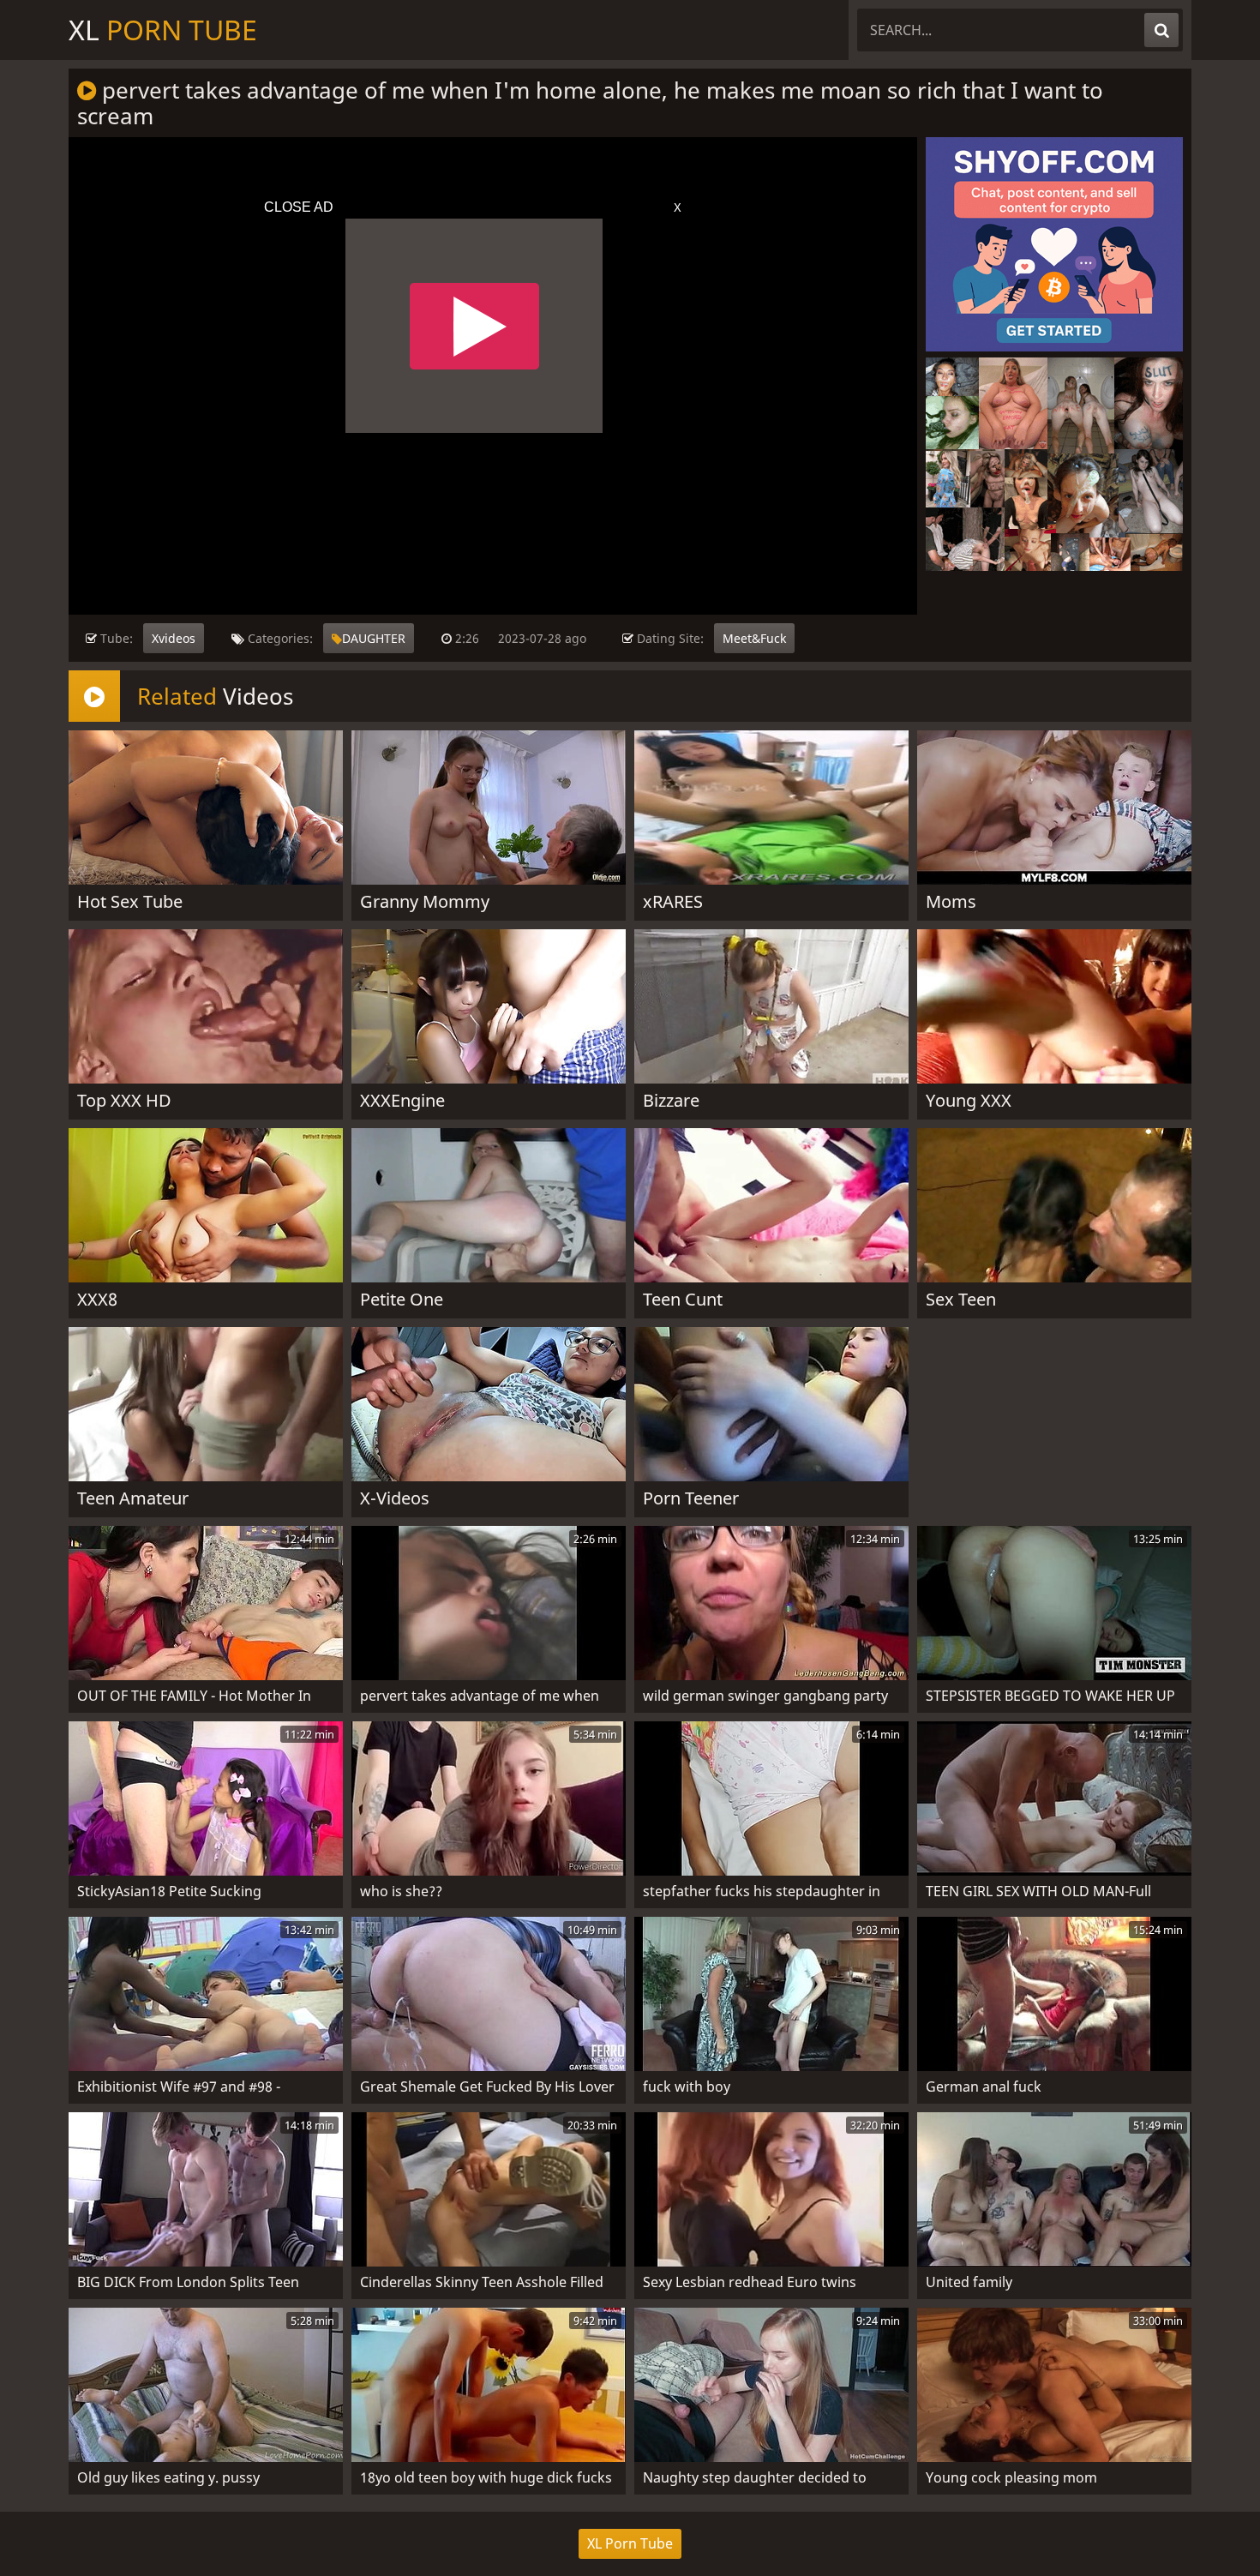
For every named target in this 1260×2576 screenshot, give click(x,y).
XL (163, 30)
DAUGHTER (374, 638)
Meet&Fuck (754, 638)
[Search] (1161, 30)
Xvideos (174, 638)
